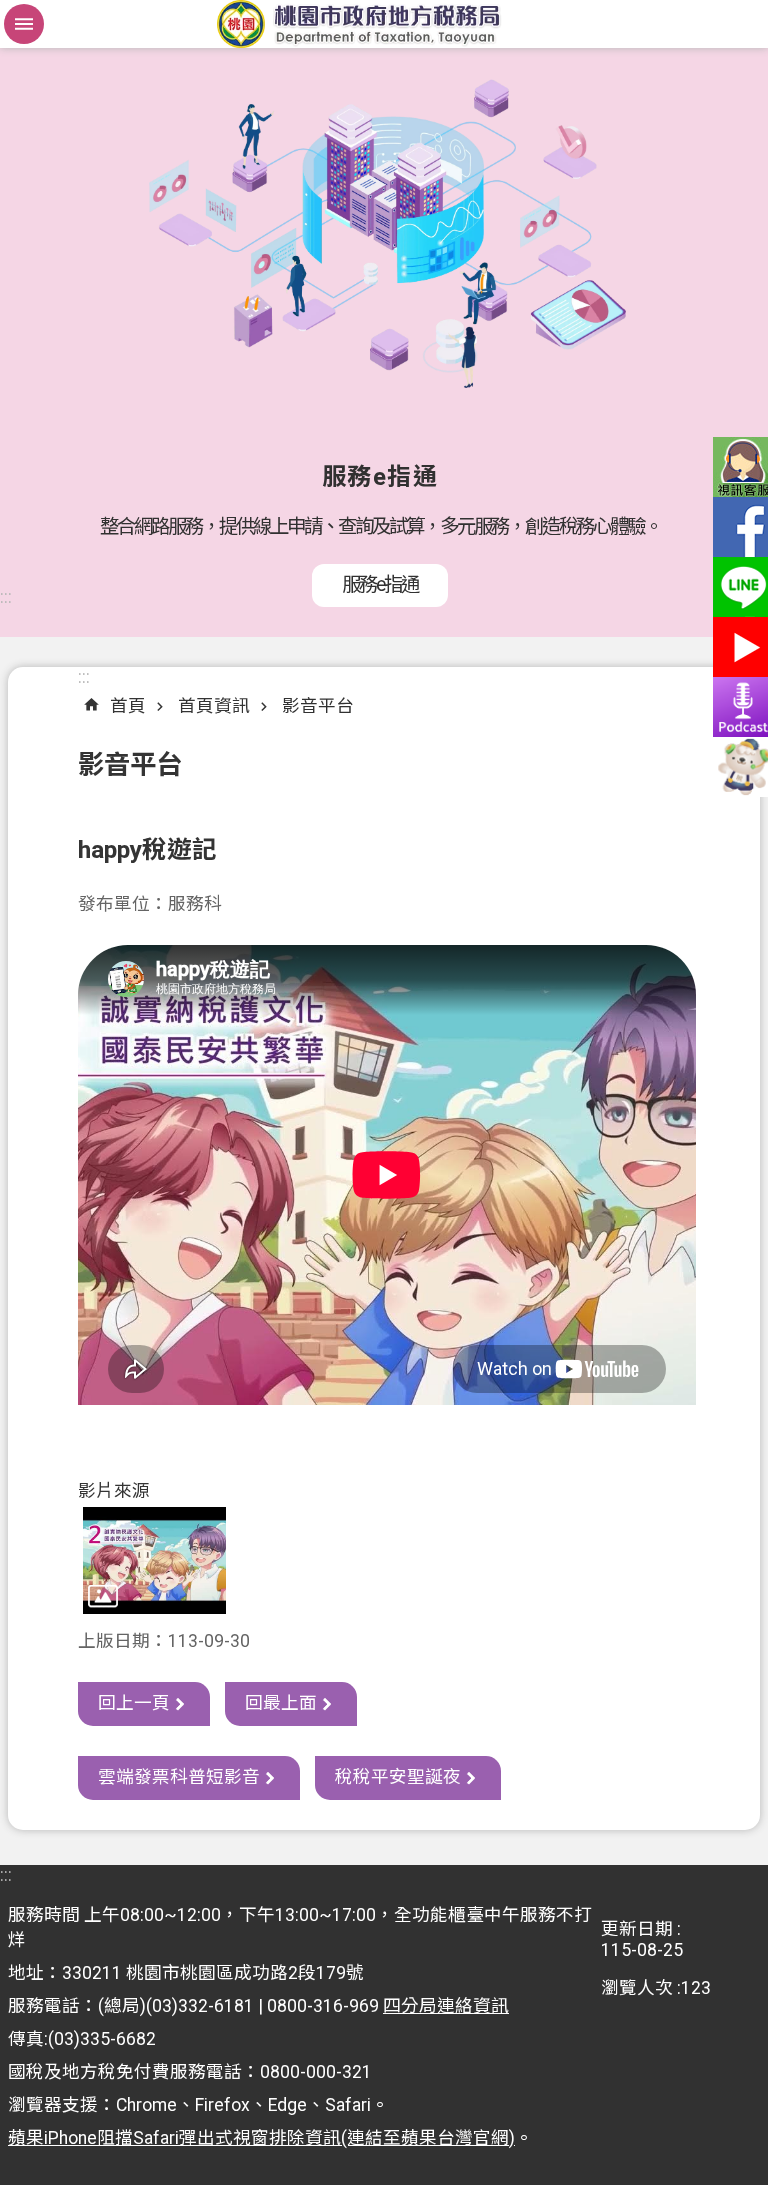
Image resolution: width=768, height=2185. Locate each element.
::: (6, 597)
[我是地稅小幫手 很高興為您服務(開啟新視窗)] (738, 767)
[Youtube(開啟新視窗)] (738, 647)
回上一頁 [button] (134, 1703)
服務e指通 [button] (380, 584)
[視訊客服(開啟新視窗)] (738, 467)
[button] (154, 1560)
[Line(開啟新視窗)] (738, 587)
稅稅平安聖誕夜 (398, 1777)
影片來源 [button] (114, 1491)
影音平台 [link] (318, 706)
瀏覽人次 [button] (637, 1988)
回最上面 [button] (281, 1703)
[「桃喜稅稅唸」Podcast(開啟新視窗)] (738, 707)
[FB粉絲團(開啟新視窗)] (738, 527)
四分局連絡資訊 (446, 2006)
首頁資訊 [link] (214, 706)
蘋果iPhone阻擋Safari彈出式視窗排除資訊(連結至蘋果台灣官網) (261, 2138)
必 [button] (24, 24)
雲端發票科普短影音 (179, 1777)
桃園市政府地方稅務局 (384, 24)
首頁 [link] (128, 706)
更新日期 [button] (637, 1929)
